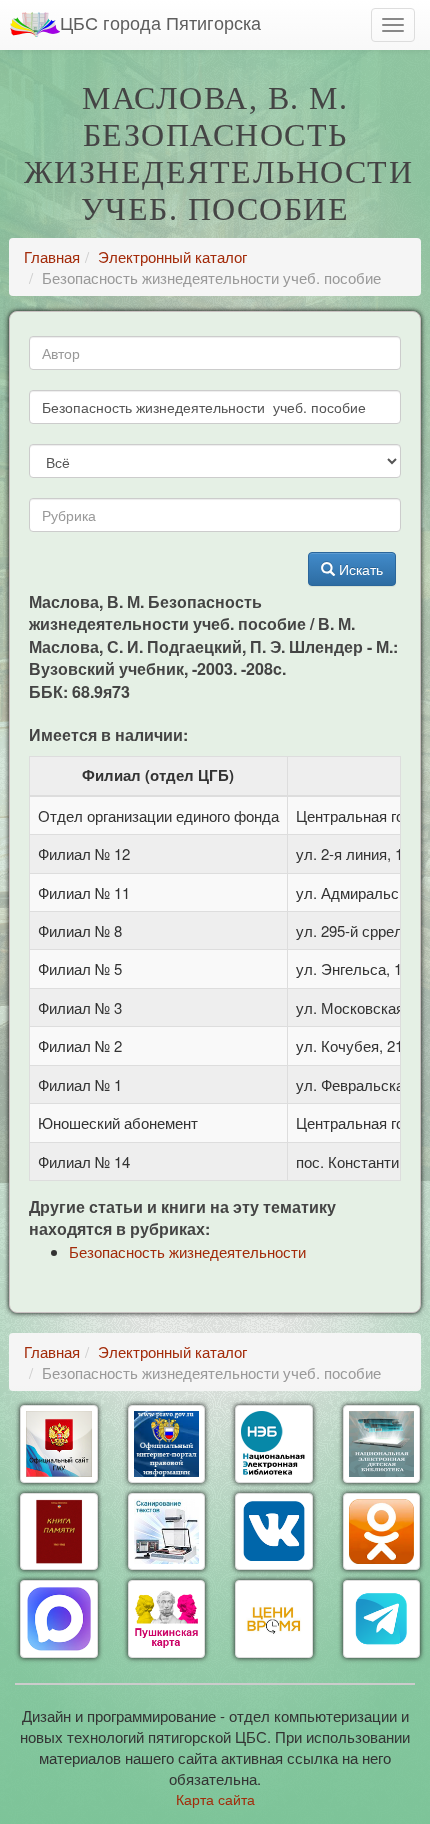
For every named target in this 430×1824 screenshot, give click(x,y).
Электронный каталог (172, 256)
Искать (359, 569)
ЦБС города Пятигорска (160, 22)
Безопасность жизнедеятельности (187, 1251)
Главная (52, 256)
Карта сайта (215, 1799)
